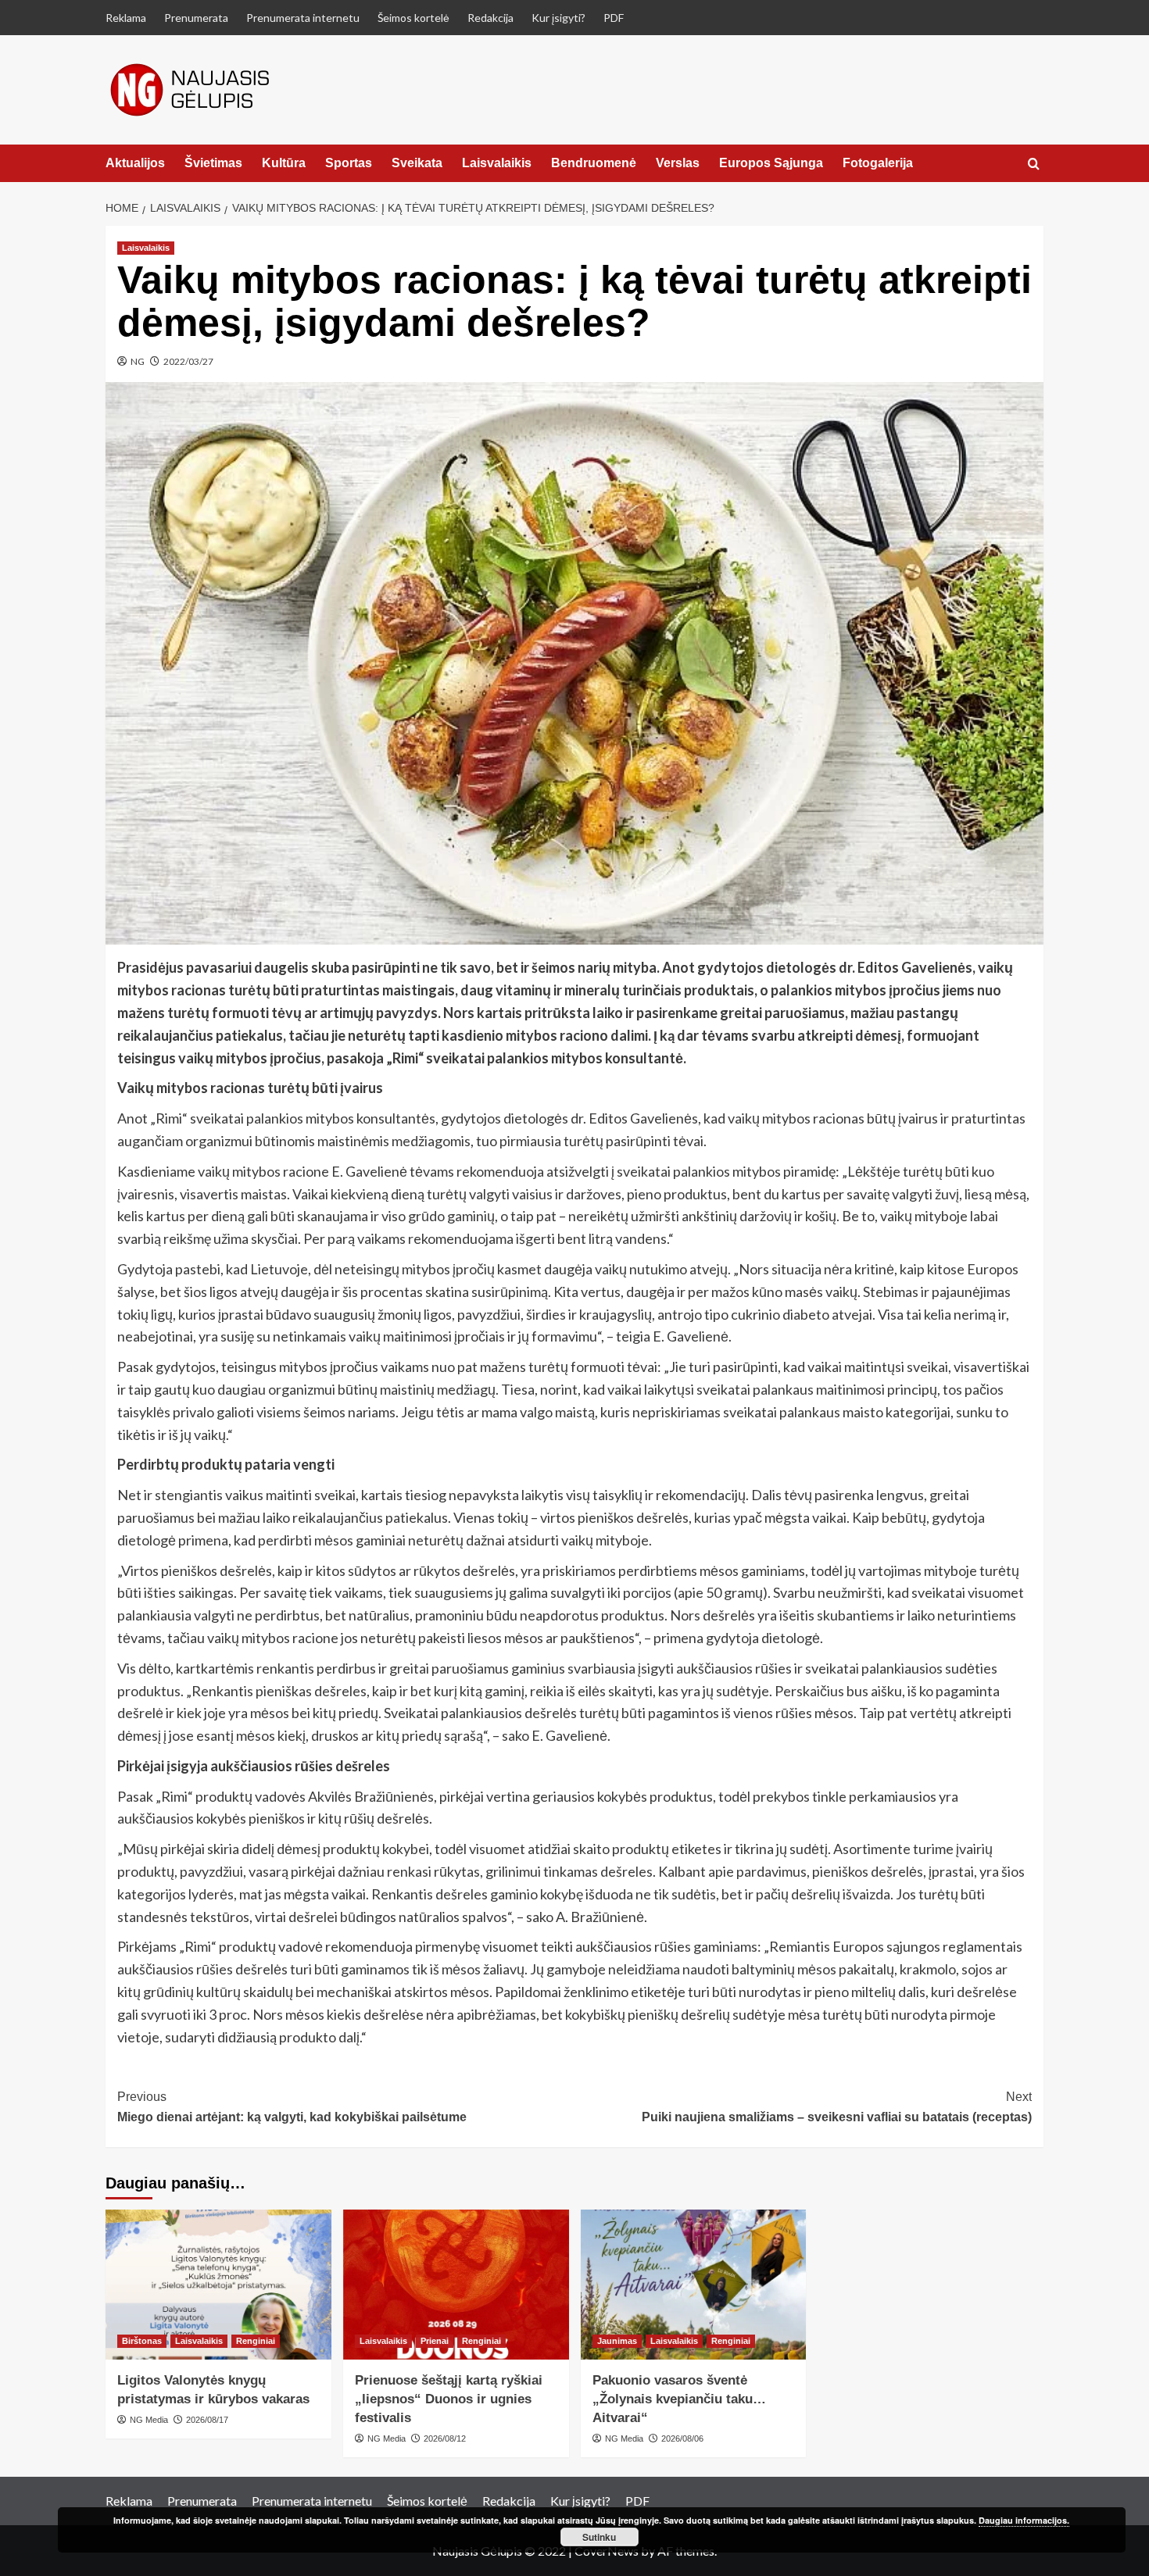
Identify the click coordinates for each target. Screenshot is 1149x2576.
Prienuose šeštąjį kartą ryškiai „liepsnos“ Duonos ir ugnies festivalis (449, 2399)
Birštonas (142, 2341)
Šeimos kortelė (413, 18)
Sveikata (417, 163)
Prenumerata (196, 18)
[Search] (1034, 164)
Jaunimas (617, 2341)
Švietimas (213, 163)
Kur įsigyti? (558, 18)
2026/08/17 (207, 2420)
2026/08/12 (445, 2438)
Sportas (349, 163)
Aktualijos (135, 163)
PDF (614, 18)
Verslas (678, 163)
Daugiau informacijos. (1024, 2520)
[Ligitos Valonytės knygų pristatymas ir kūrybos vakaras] (218, 2285)
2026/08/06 (682, 2438)
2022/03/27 (188, 361)
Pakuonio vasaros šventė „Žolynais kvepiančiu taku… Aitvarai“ (679, 2399)
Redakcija (490, 18)
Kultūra (284, 163)
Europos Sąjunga (771, 163)
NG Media (149, 2420)
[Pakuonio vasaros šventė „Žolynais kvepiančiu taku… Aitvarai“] (694, 2285)
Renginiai (256, 2341)
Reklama (126, 18)
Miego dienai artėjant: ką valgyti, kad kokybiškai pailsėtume (292, 2107)
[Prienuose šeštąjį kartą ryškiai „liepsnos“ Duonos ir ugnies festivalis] (456, 2285)
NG (138, 361)
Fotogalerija (878, 163)
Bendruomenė (594, 163)
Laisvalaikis (497, 163)
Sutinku (599, 2537)
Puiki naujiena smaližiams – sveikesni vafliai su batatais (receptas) (837, 2107)
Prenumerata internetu (303, 18)
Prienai (435, 2341)
